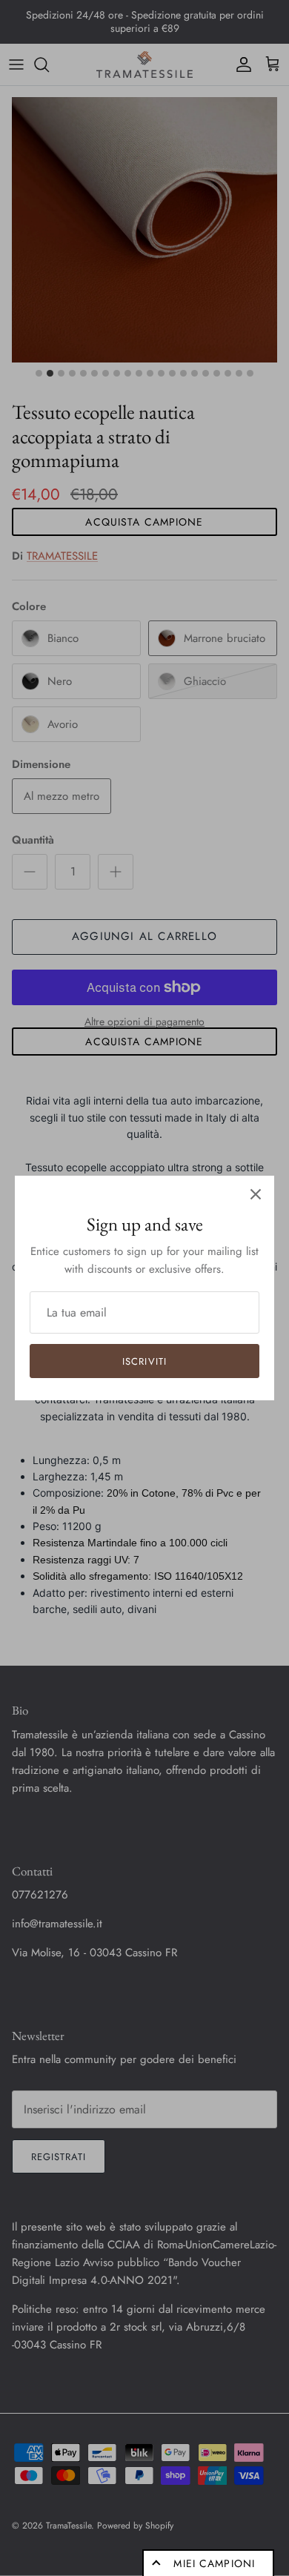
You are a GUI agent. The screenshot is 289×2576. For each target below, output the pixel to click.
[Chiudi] (256, 1194)
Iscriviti (144, 1361)
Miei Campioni (214, 2563)
